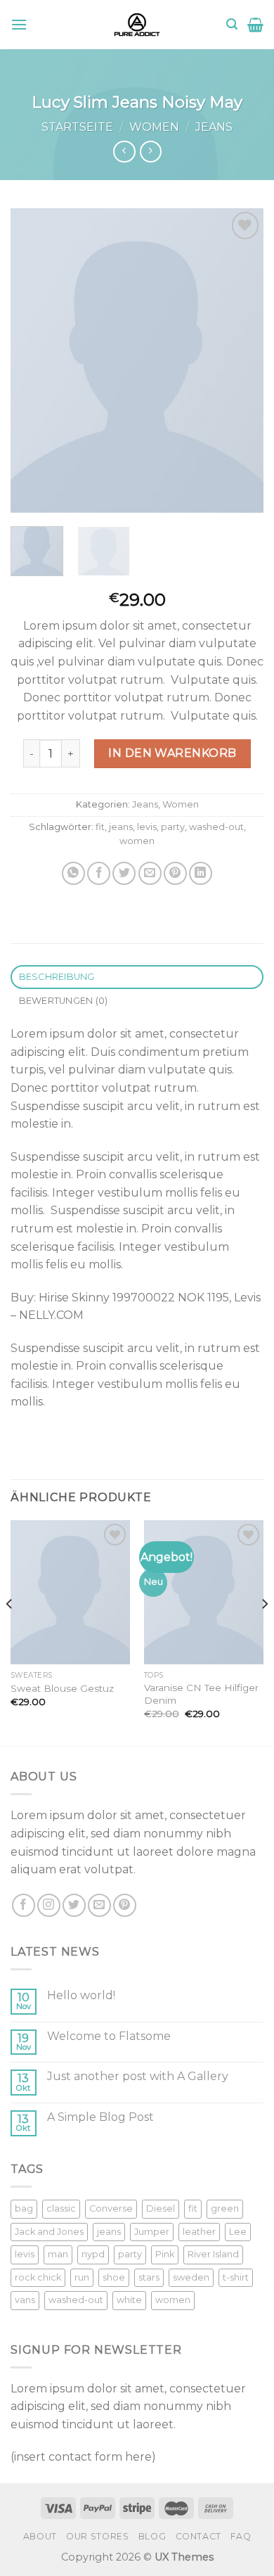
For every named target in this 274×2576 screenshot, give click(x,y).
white (129, 2300)
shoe (114, 2277)
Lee (238, 2232)
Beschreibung (57, 977)
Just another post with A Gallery (138, 2076)
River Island (213, 2254)
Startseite (77, 127)
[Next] (241, 361)
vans (25, 2300)
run (82, 2277)
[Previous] (33, 361)
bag (24, 2208)
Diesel (161, 2208)
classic (61, 2208)
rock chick (38, 2277)
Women (154, 127)
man (58, 2254)
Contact (198, 2536)
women (137, 841)
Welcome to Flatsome (109, 2036)
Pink (165, 2254)
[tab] (137, 977)
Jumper (152, 2232)
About (40, 2536)
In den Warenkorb (172, 753)
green (225, 2208)
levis (147, 827)
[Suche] (232, 24)
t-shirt (236, 2277)
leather (199, 2232)
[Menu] (19, 24)
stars (149, 2277)
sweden (191, 2277)
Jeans (214, 127)
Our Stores (97, 2536)
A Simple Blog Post (100, 2117)
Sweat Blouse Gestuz (62, 1688)
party (173, 827)
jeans (121, 827)
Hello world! (81, 1995)
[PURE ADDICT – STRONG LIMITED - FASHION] (137, 25)
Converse (111, 2208)
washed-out (216, 827)
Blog (152, 2536)
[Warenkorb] (255, 25)
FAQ (241, 2536)
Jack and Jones (49, 2232)
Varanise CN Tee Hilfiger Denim (201, 1694)
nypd (93, 2254)
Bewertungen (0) (64, 1001)
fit (100, 827)
